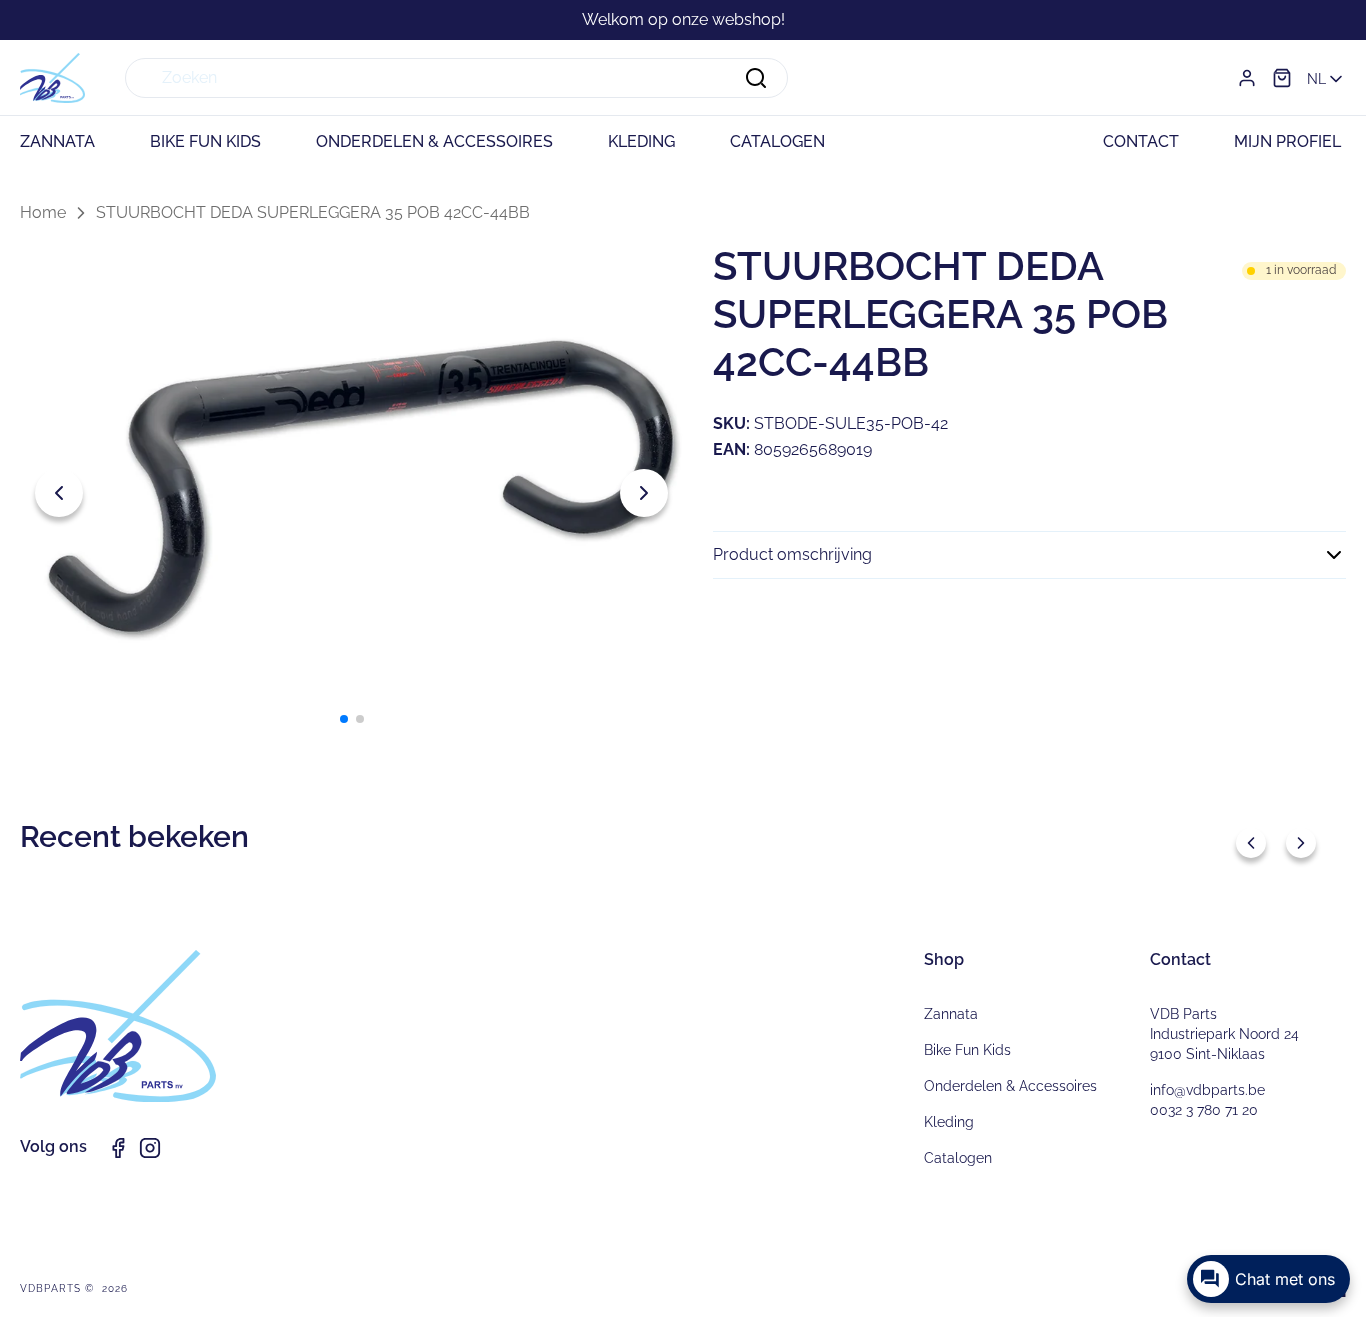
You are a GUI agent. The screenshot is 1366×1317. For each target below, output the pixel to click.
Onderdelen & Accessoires (1010, 1086)
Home (43, 212)
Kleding (949, 1122)
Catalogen (958, 1158)
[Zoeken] (756, 78)
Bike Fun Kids (967, 1050)
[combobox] (456, 78)
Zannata (951, 1014)
